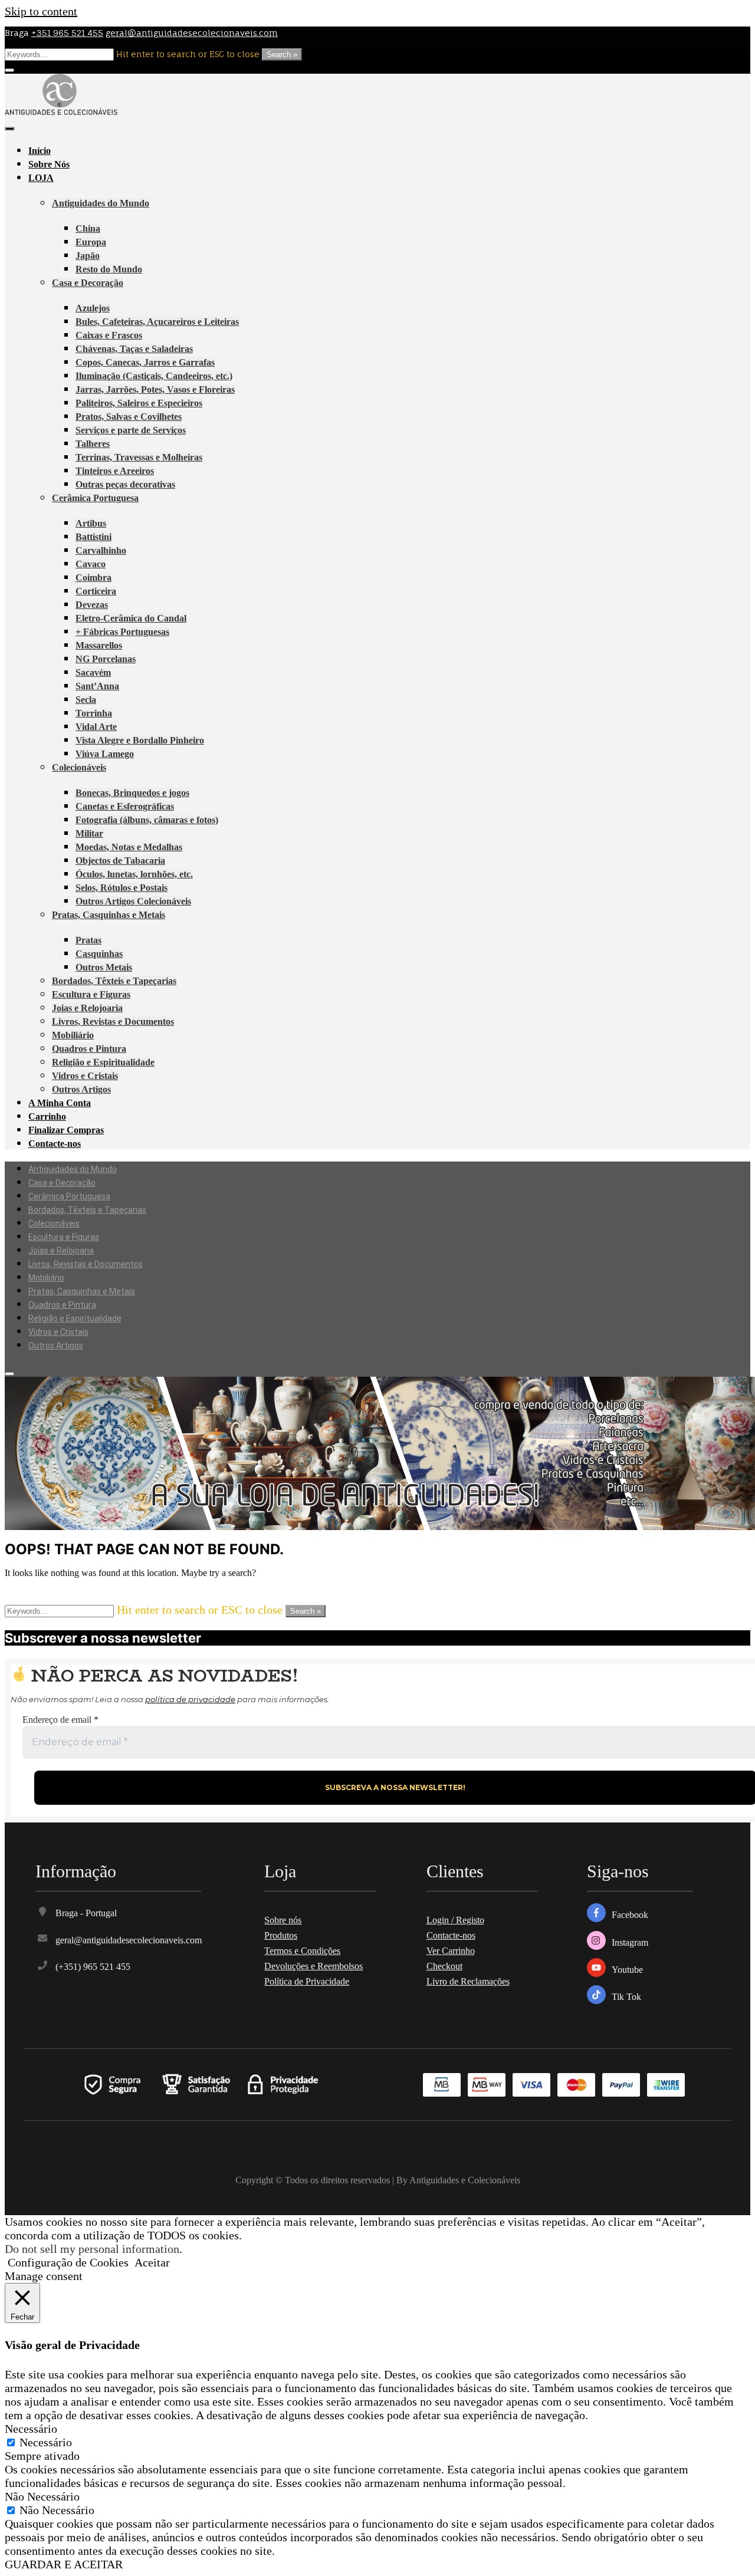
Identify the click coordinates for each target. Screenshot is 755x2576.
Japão (88, 256)
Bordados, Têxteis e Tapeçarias (114, 981)
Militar (89, 833)
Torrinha (94, 713)
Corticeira (96, 591)
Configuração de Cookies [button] (68, 2262)
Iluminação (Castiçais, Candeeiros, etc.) (154, 376)
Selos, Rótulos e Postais (122, 888)
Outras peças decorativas (125, 484)
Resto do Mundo (109, 269)
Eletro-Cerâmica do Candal (131, 618)
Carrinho (47, 1116)
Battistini (93, 537)
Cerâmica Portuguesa (95, 498)
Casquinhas (99, 954)
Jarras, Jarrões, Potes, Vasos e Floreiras (155, 389)
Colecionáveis (79, 767)
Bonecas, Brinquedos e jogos (132, 793)
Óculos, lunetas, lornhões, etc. (134, 874)
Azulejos (93, 308)
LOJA (41, 178)
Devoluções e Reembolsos (314, 1966)
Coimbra (93, 578)
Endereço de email (60, 1720)
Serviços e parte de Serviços (131, 430)
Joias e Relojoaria (87, 1008)
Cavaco (91, 564)
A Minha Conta (60, 1103)
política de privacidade (190, 1699)
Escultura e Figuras (91, 994)
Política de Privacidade (307, 1981)
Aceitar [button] (152, 2262)
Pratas (88, 940)
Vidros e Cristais (85, 1076)
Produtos (281, 1935)
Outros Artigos (81, 1089)
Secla (86, 700)
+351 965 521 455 (67, 33)
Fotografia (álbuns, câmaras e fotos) (147, 820)
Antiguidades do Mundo (101, 203)
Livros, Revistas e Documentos (113, 1021)
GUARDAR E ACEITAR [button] (64, 2564)
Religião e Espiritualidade (103, 1062)
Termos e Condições (302, 1951)
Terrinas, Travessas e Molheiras (139, 457)
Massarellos (99, 645)
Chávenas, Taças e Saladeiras (134, 349)
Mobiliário (73, 1035)
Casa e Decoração (88, 283)
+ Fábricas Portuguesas (122, 632)
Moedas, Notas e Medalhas (129, 847)
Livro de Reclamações (468, 1981)
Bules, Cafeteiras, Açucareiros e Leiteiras (157, 322)
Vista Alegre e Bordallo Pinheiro (140, 740)
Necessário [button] (31, 2429)
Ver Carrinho (451, 1951)
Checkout (444, 1966)
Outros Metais (104, 967)
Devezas (92, 605)
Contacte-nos (55, 1144)
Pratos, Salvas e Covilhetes (129, 417)
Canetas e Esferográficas (125, 806)
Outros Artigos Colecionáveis (133, 901)
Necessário (46, 2442)
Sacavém (93, 672)
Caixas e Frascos (109, 335)
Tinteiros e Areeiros (115, 471)
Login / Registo (455, 1920)
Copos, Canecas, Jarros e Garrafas (145, 362)
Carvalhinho (101, 550)
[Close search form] (9, 70)
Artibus (91, 523)
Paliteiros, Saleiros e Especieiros (139, 403)
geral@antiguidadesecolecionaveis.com (192, 33)
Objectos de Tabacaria (120, 861)
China (88, 228)
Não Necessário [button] (42, 2496)
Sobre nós (283, 1920)
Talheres (93, 444)
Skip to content (41, 11)
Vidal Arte (96, 727)
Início (40, 151)
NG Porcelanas (106, 659)
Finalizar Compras (66, 1130)
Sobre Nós (49, 164)
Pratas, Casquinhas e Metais (109, 915)
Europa (91, 242)
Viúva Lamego (105, 754)
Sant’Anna (97, 686)
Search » (282, 55)
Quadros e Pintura (89, 1049)
